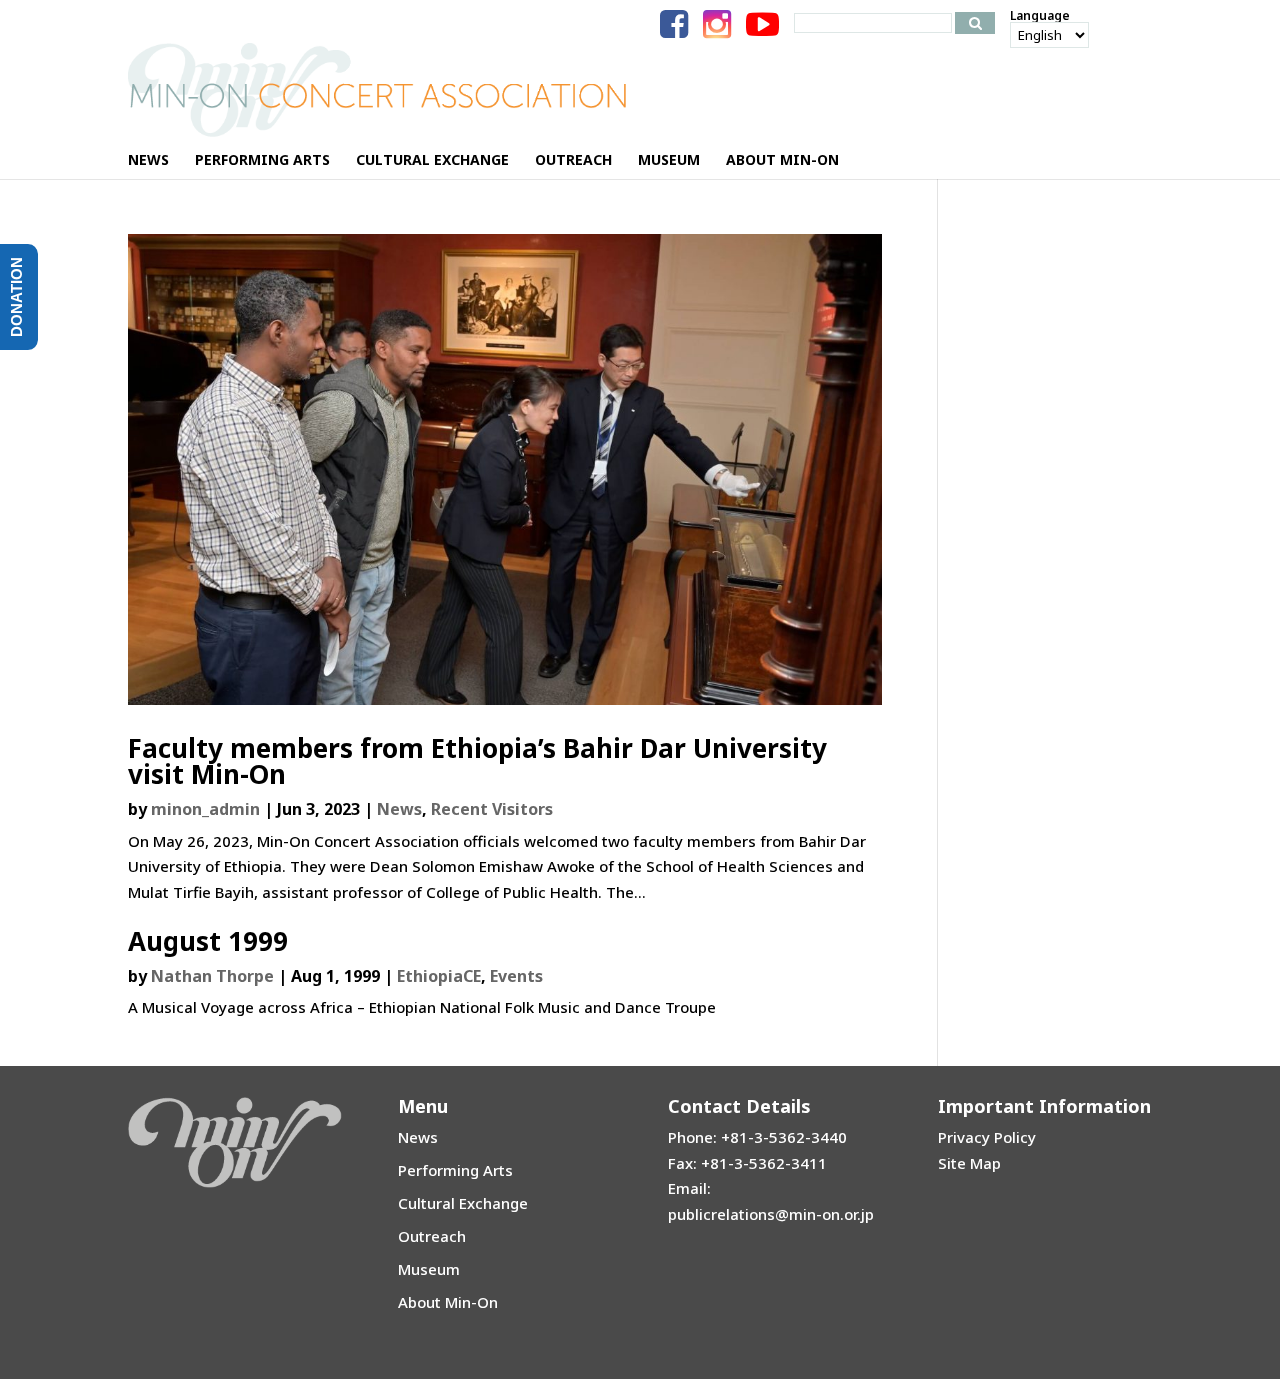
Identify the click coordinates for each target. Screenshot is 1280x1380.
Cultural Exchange (463, 1203)
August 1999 (208, 941)
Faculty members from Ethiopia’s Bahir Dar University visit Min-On (477, 761)
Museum (429, 1269)
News (399, 809)
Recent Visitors (492, 809)
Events (516, 976)
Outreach (432, 1236)
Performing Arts (455, 1170)
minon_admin (205, 809)
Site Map (969, 1163)
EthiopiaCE (439, 976)
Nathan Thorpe (212, 976)
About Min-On (448, 1302)
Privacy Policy (987, 1137)
